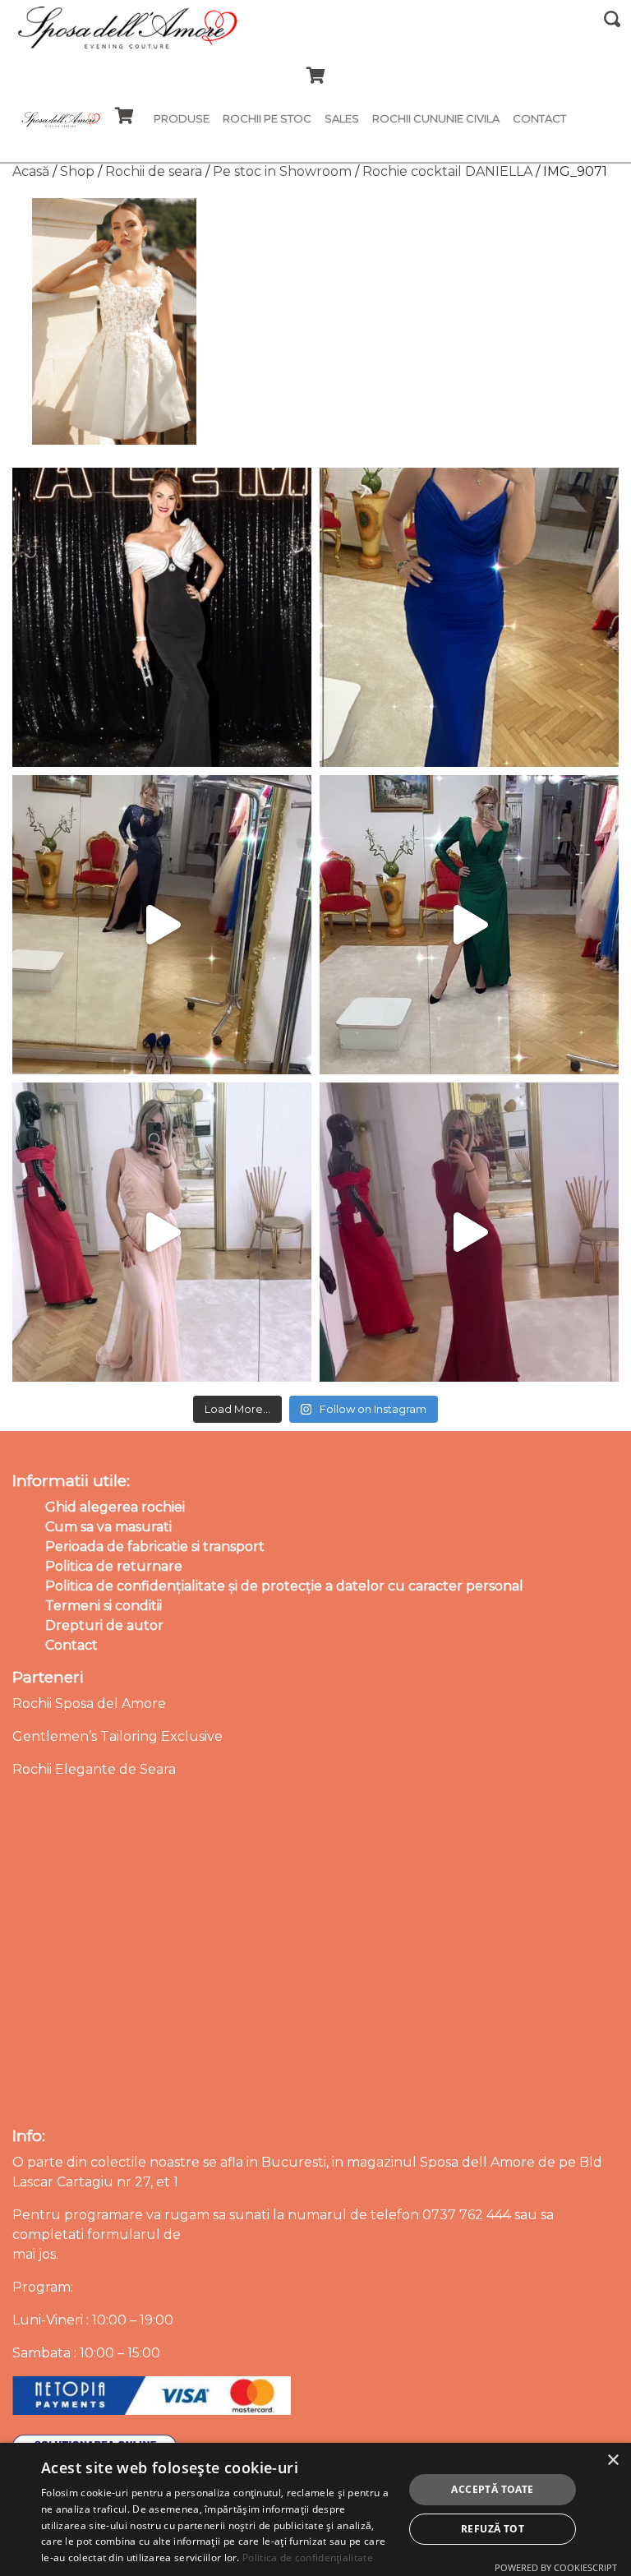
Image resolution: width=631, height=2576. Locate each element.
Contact (539, 118)
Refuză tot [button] (493, 2529)
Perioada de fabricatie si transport (155, 1547)
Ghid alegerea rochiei (115, 1507)
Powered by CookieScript (556, 2567)
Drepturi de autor (104, 1625)
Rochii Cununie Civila (436, 118)
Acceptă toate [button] (492, 2489)
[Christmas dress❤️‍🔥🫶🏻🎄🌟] (469, 1232)
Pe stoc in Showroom (282, 171)
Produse (182, 118)
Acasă (31, 171)
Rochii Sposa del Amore (89, 1703)
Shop (77, 171)
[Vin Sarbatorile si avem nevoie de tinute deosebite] (469, 925)
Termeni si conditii (104, 1606)
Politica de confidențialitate (308, 2558)
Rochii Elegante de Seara (94, 1769)
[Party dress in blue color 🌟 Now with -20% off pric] (469, 617)
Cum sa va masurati (108, 1527)
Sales (342, 118)
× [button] (613, 2461)
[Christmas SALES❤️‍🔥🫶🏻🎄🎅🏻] (162, 1232)
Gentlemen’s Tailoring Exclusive (117, 1736)
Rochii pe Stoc (267, 118)
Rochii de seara (154, 171)
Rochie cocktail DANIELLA (447, 171)
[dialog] (315, 2509)
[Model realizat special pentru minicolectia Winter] (162, 925)
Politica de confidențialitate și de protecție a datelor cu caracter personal (284, 1586)
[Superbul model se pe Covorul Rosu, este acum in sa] (162, 617)
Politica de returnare (114, 1566)
